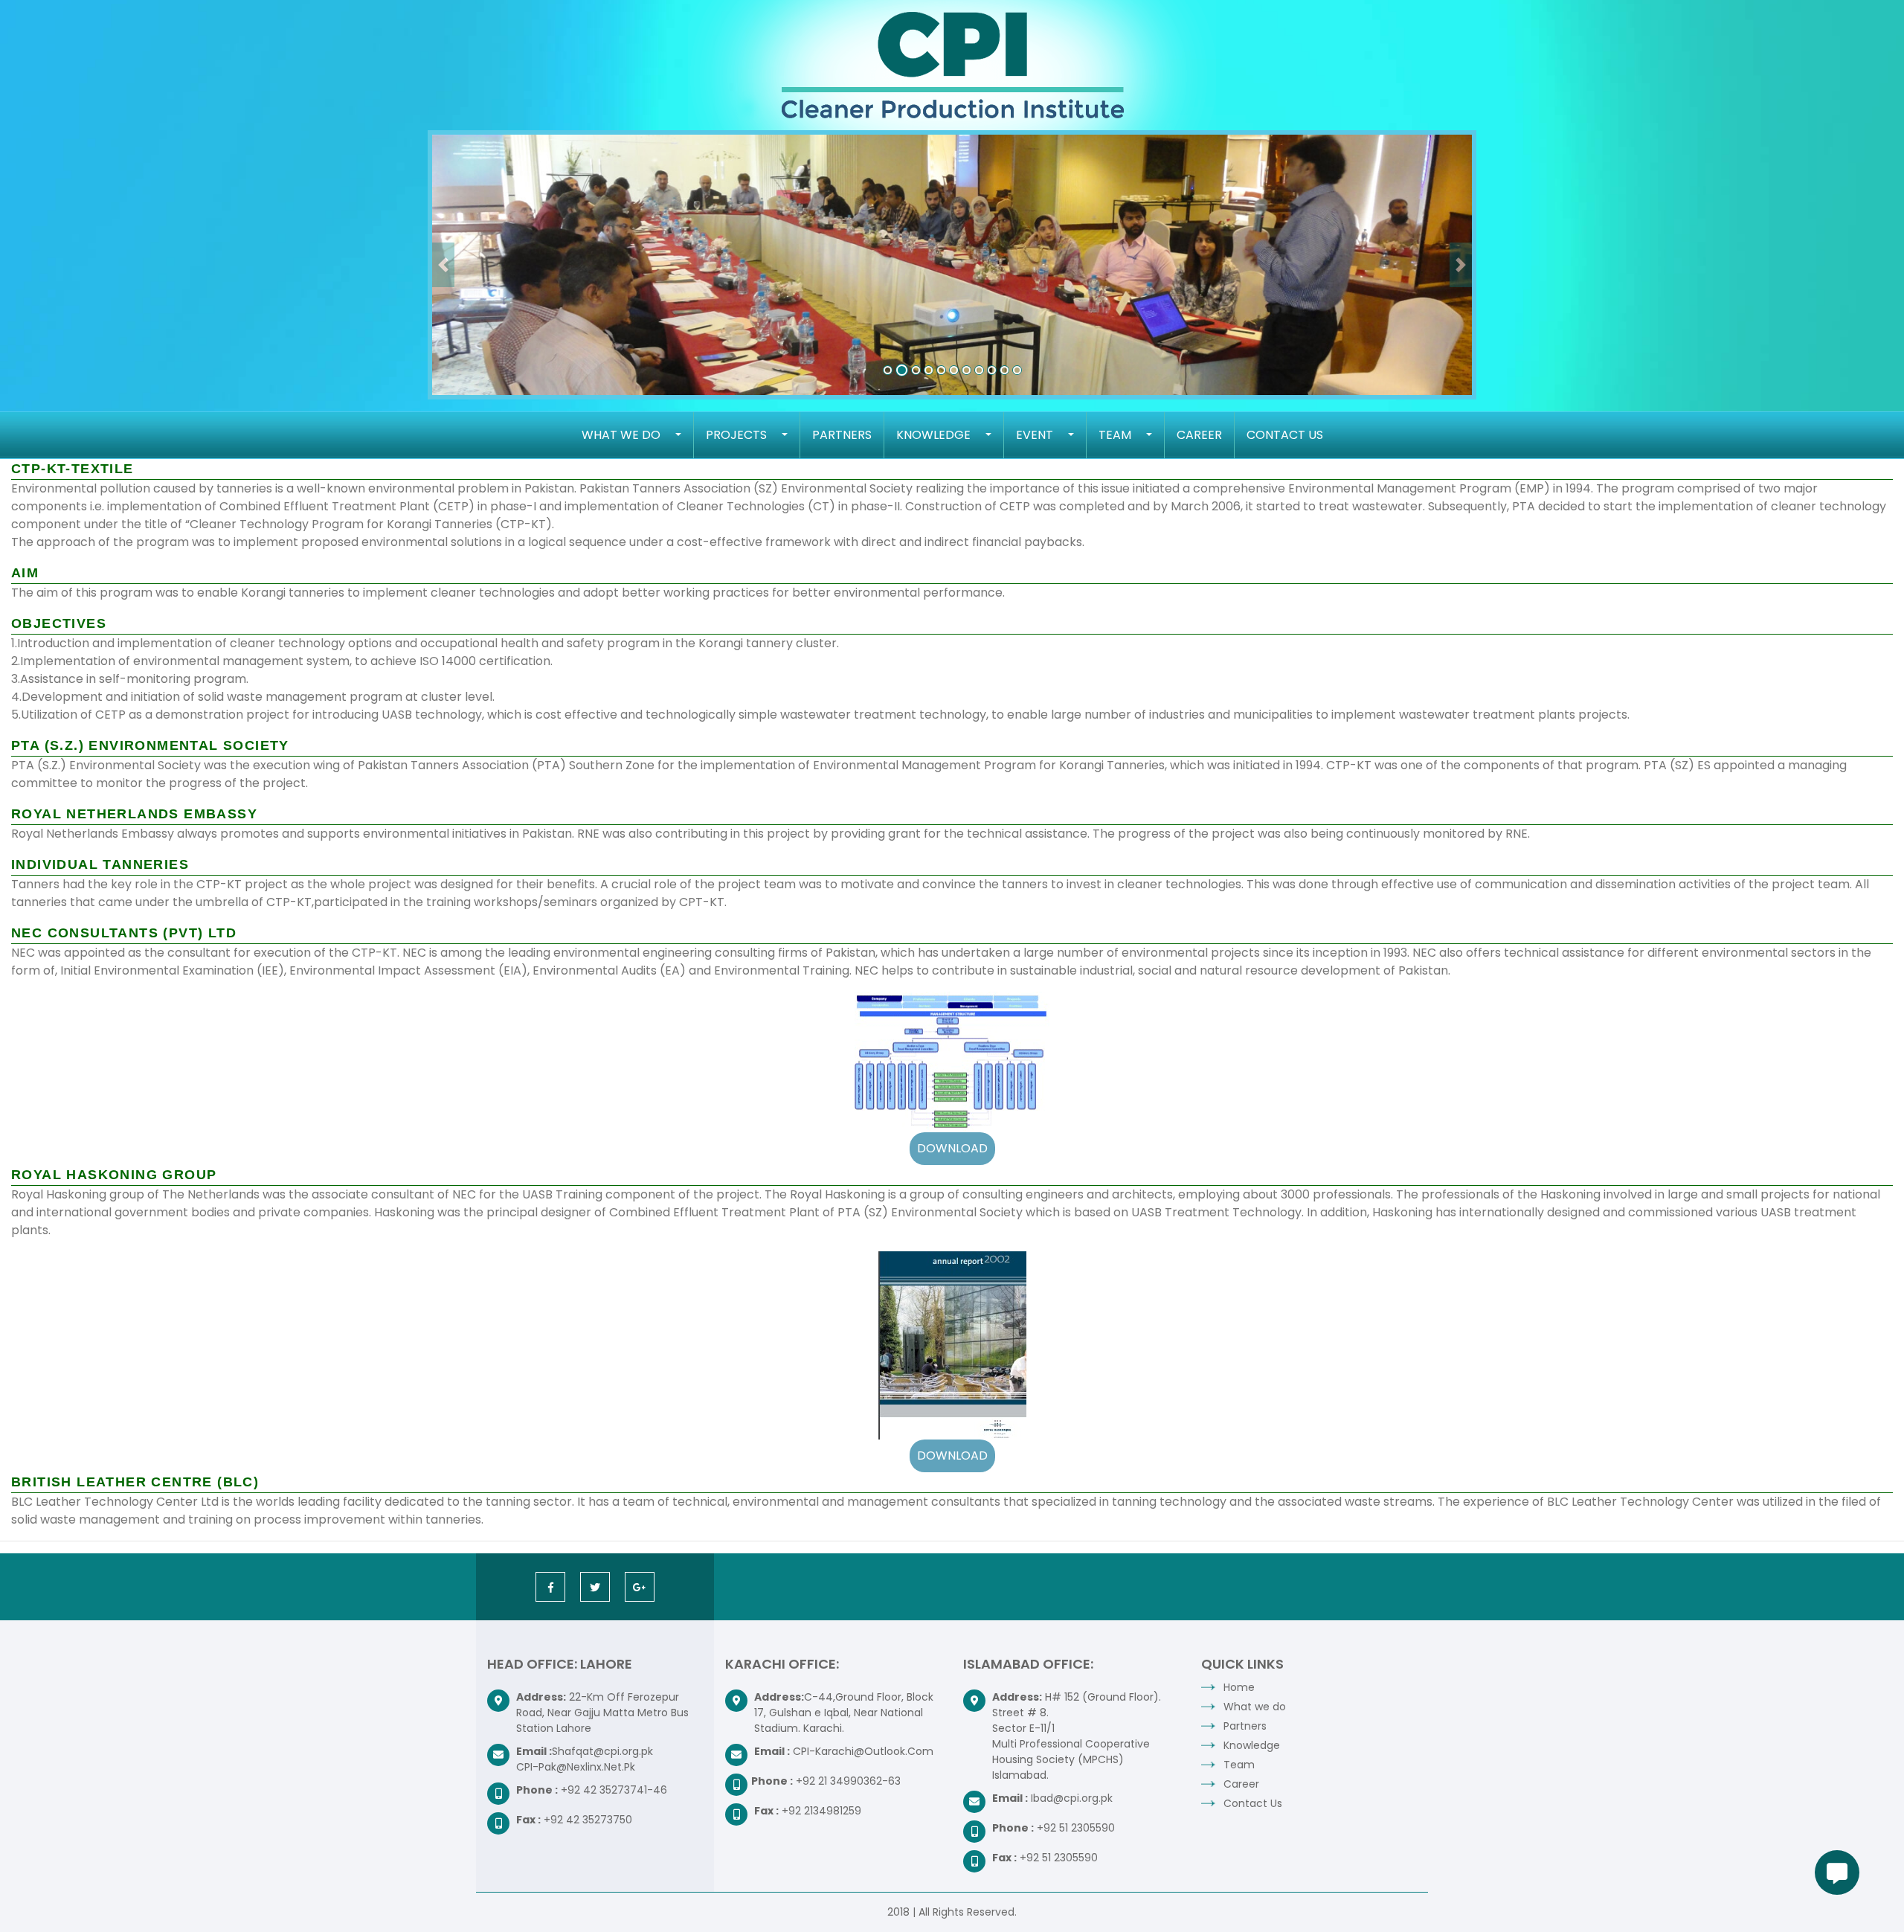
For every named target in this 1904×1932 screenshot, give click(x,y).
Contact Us (1285, 435)
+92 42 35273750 (588, 1820)
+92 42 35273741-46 (614, 1790)
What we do (621, 435)
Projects (736, 435)
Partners (842, 435)
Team (1115, 435)
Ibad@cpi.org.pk (1072, 1798)
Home (1239, 1687)
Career (1199, 435)
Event (1035, 435)
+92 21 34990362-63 (848, 1781)
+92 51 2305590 (1076, 1828)
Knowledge (933, 435)
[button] (443, 265)
